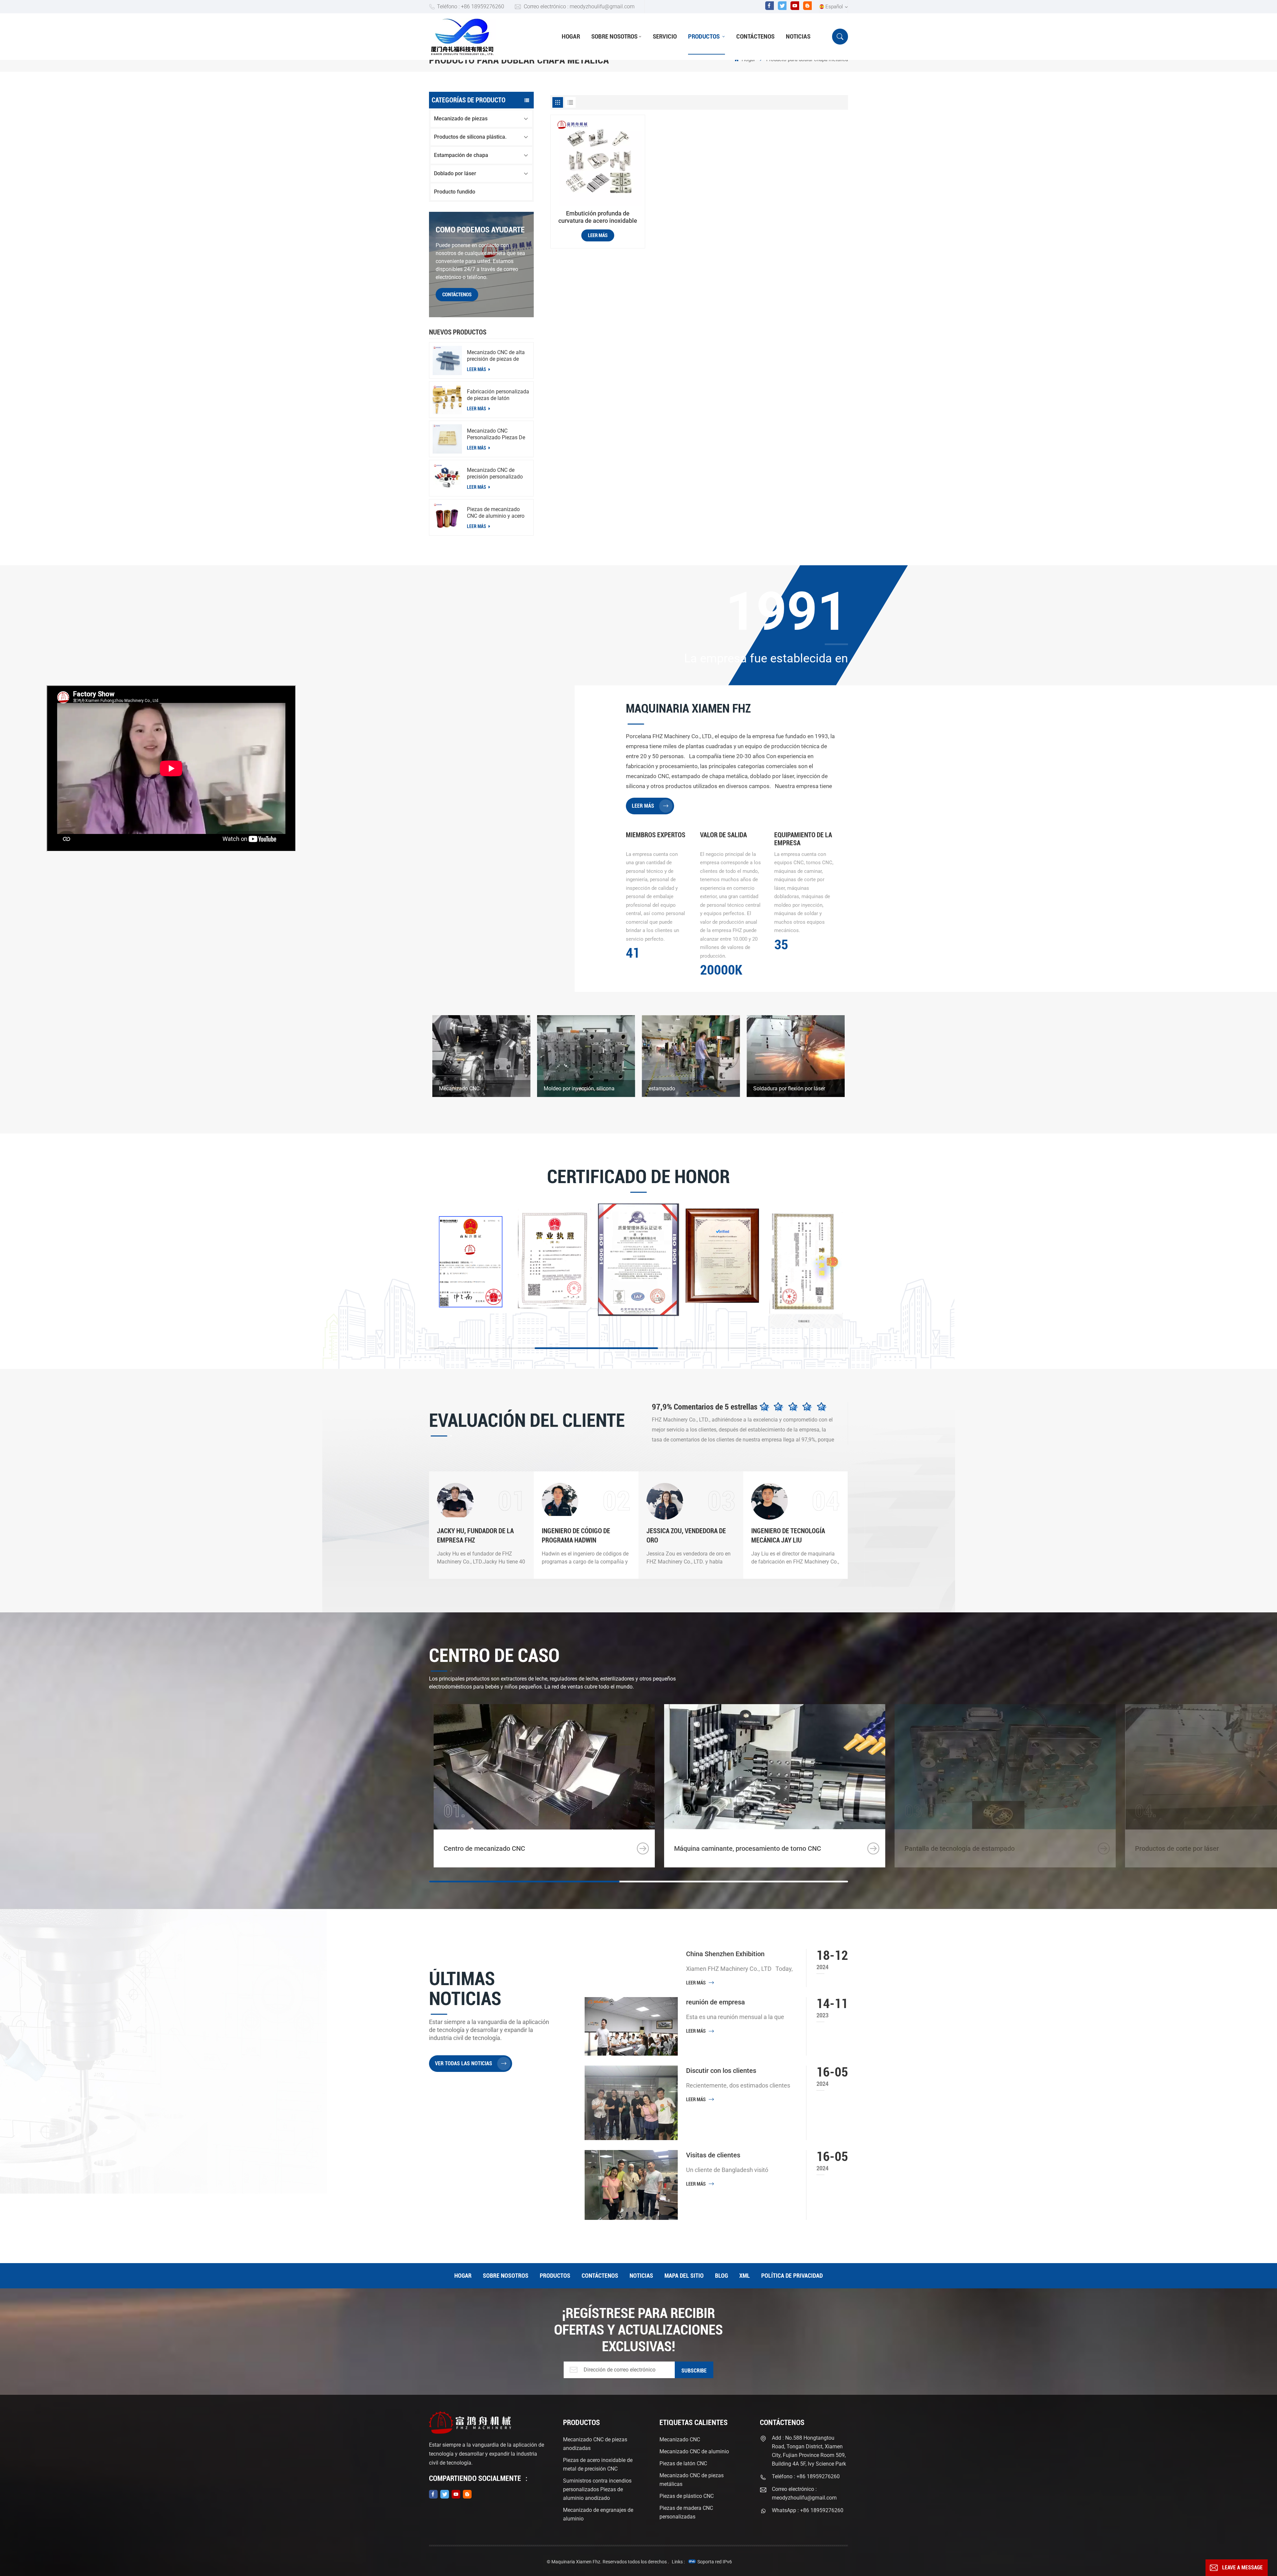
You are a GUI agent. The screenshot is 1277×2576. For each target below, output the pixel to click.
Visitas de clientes (713, 2155)
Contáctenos (755, 36)
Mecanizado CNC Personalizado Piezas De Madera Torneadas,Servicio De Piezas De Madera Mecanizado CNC (496, 434)
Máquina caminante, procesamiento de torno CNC (748, 1848)
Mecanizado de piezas (461, 119)
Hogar (571, 36)
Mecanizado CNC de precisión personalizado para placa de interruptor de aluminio (496, 474)
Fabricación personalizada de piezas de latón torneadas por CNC (498, 395)
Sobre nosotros (614, 36)
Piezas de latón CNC (683, 2463)
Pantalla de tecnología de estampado (960, 1848)
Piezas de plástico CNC (687, 2496)
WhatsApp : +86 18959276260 (808, 2510)
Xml (745, 2276)
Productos (705, 36)
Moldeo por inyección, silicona (579, 1088)
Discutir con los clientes (721, 2071)
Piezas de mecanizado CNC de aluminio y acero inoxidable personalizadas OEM (498, 513)
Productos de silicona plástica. (470, 137)
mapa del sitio (684, 2276)
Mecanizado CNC (459, 1088)
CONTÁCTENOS (457, 295)
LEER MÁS (477, 369)
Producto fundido (455, 192)
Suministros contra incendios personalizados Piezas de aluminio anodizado (597, 2489)
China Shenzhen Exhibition (725, 1954)
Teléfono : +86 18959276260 (471, 6)
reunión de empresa (715, 2002)
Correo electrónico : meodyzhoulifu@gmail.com (579, 6)
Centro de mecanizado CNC (484, 1848)
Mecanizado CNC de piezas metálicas (692, 2480)
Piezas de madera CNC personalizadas (686, 2512)
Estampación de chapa (461, 155)
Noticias (798, 36)
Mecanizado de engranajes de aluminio (598, 2514)
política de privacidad (792, 2276)
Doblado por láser (455, 173)
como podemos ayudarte (480, 230)
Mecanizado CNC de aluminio (694, 2451)
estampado (662, 1088)
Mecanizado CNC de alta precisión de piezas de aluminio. (496, 356)
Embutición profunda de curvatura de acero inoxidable (598, 217)
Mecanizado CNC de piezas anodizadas (595, 2444)
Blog (721, 2276)
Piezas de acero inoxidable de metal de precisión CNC (598, 2464)
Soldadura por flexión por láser (789, 1088)
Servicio (665, 36)
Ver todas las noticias (464, 2063)
